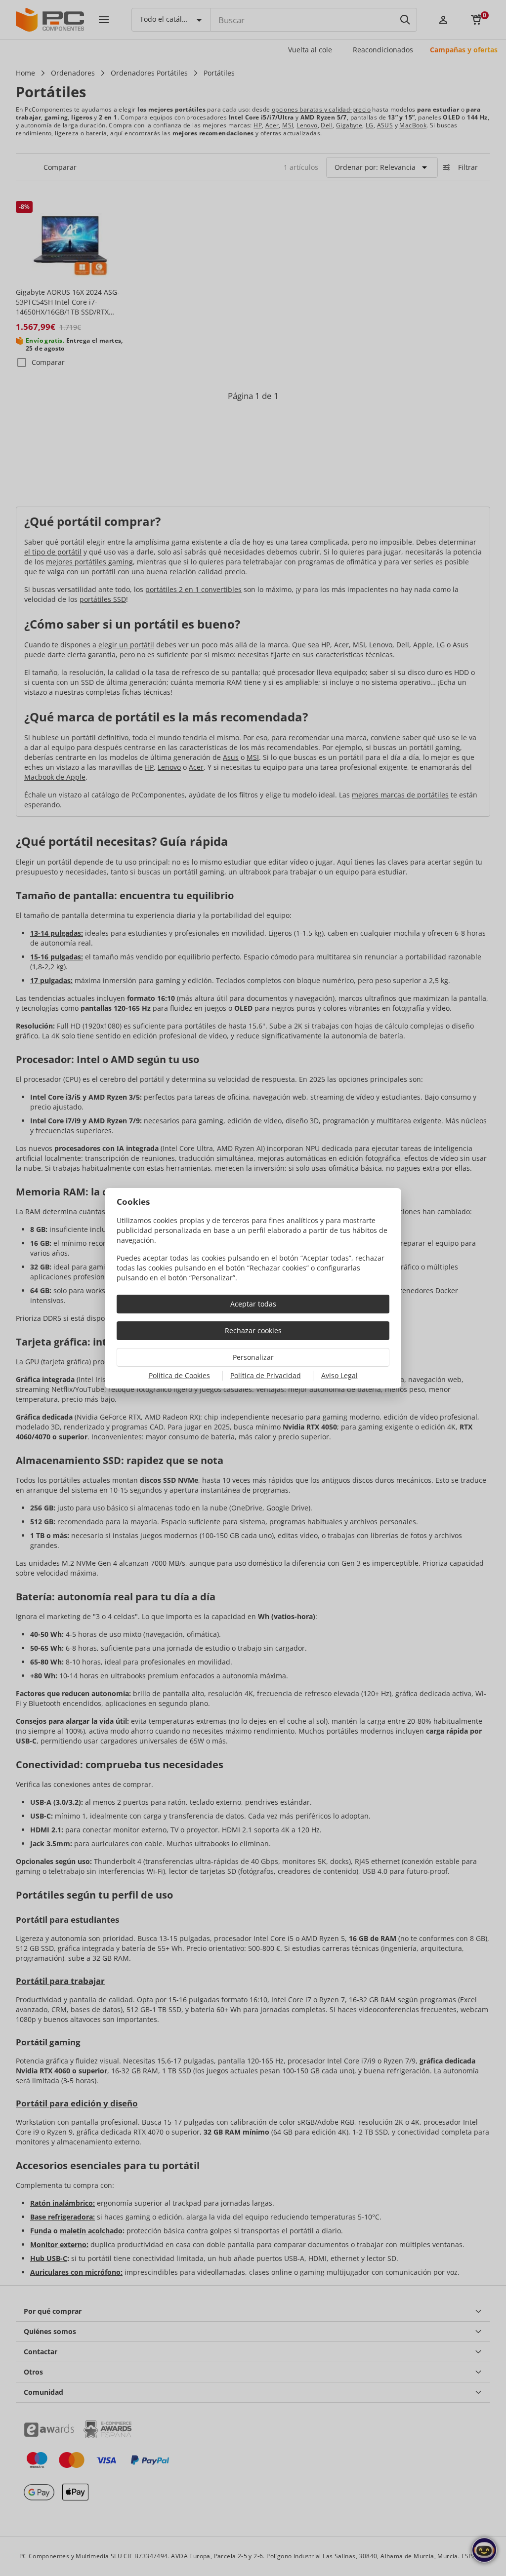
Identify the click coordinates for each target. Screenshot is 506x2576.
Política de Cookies (179, 1375)
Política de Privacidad (266, 1375)
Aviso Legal (339, 1375)
